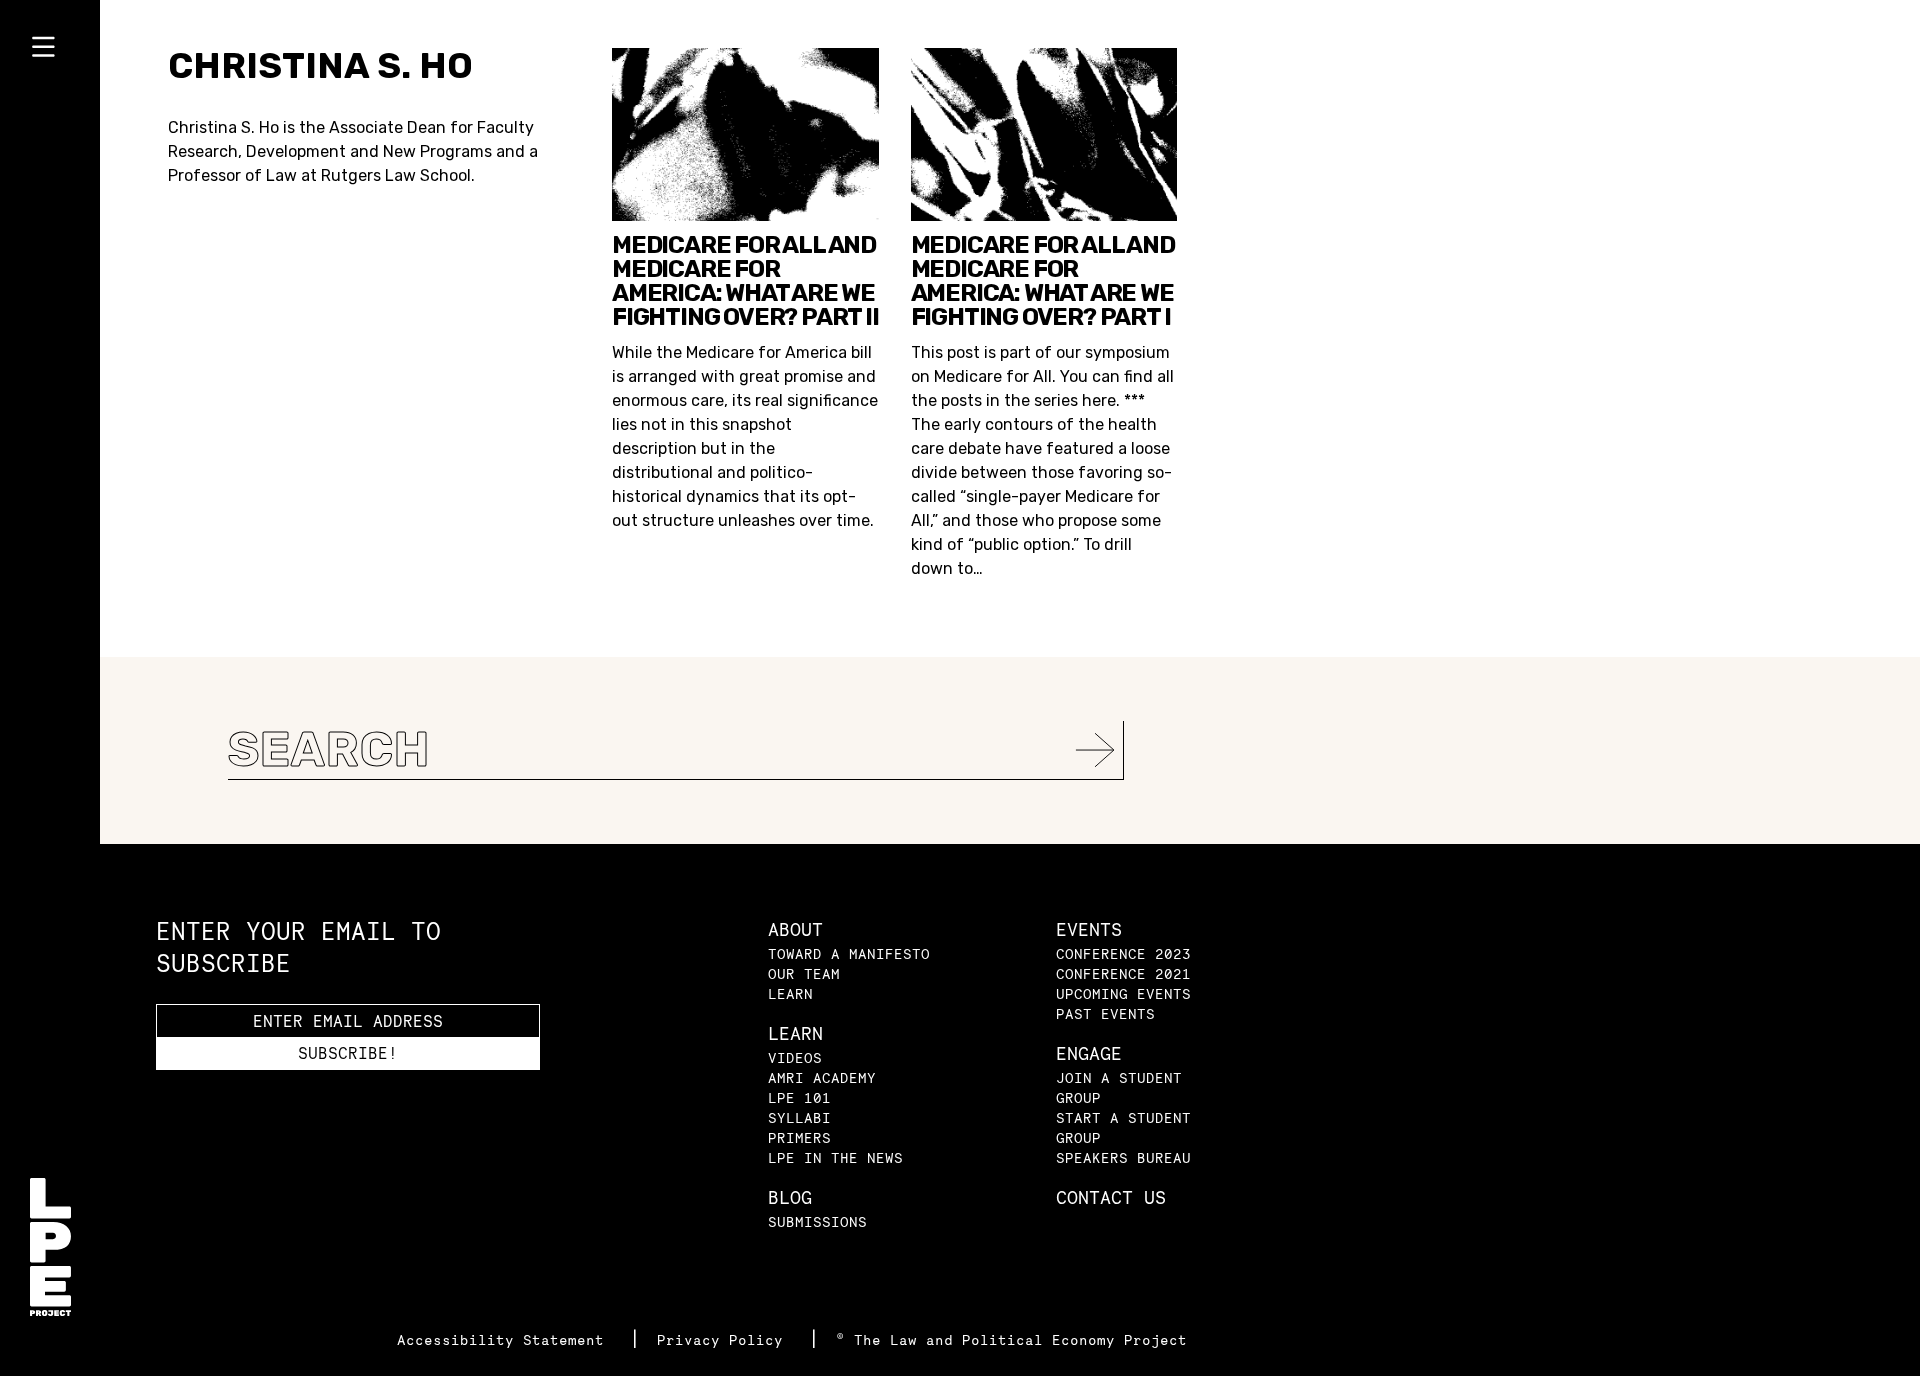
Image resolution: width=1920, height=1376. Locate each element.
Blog (790, 1197)
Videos (795, 1057)
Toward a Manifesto (849, 953)
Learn (790, 993)
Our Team (804, 973)
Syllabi (799, 1117)
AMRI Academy (822, 1077)
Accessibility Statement (505, 1339)
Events (1089, 929)
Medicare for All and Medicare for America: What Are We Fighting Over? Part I (1043, 281)
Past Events (1105, 1013)
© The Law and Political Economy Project (1011, 1339)
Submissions (817, 1221)
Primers (799, 1137)
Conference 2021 (1123, 973)
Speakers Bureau (1123, 1157)
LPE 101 (799, 1097)
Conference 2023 (1123, 953)
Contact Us (1111, 1197)
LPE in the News (835, 1157)
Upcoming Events (1123, 993)
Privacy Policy (724, 1339)
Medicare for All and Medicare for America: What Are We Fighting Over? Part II (745, 281)
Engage (1089, 1053)
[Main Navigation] (50, 51)
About (795, 929)
